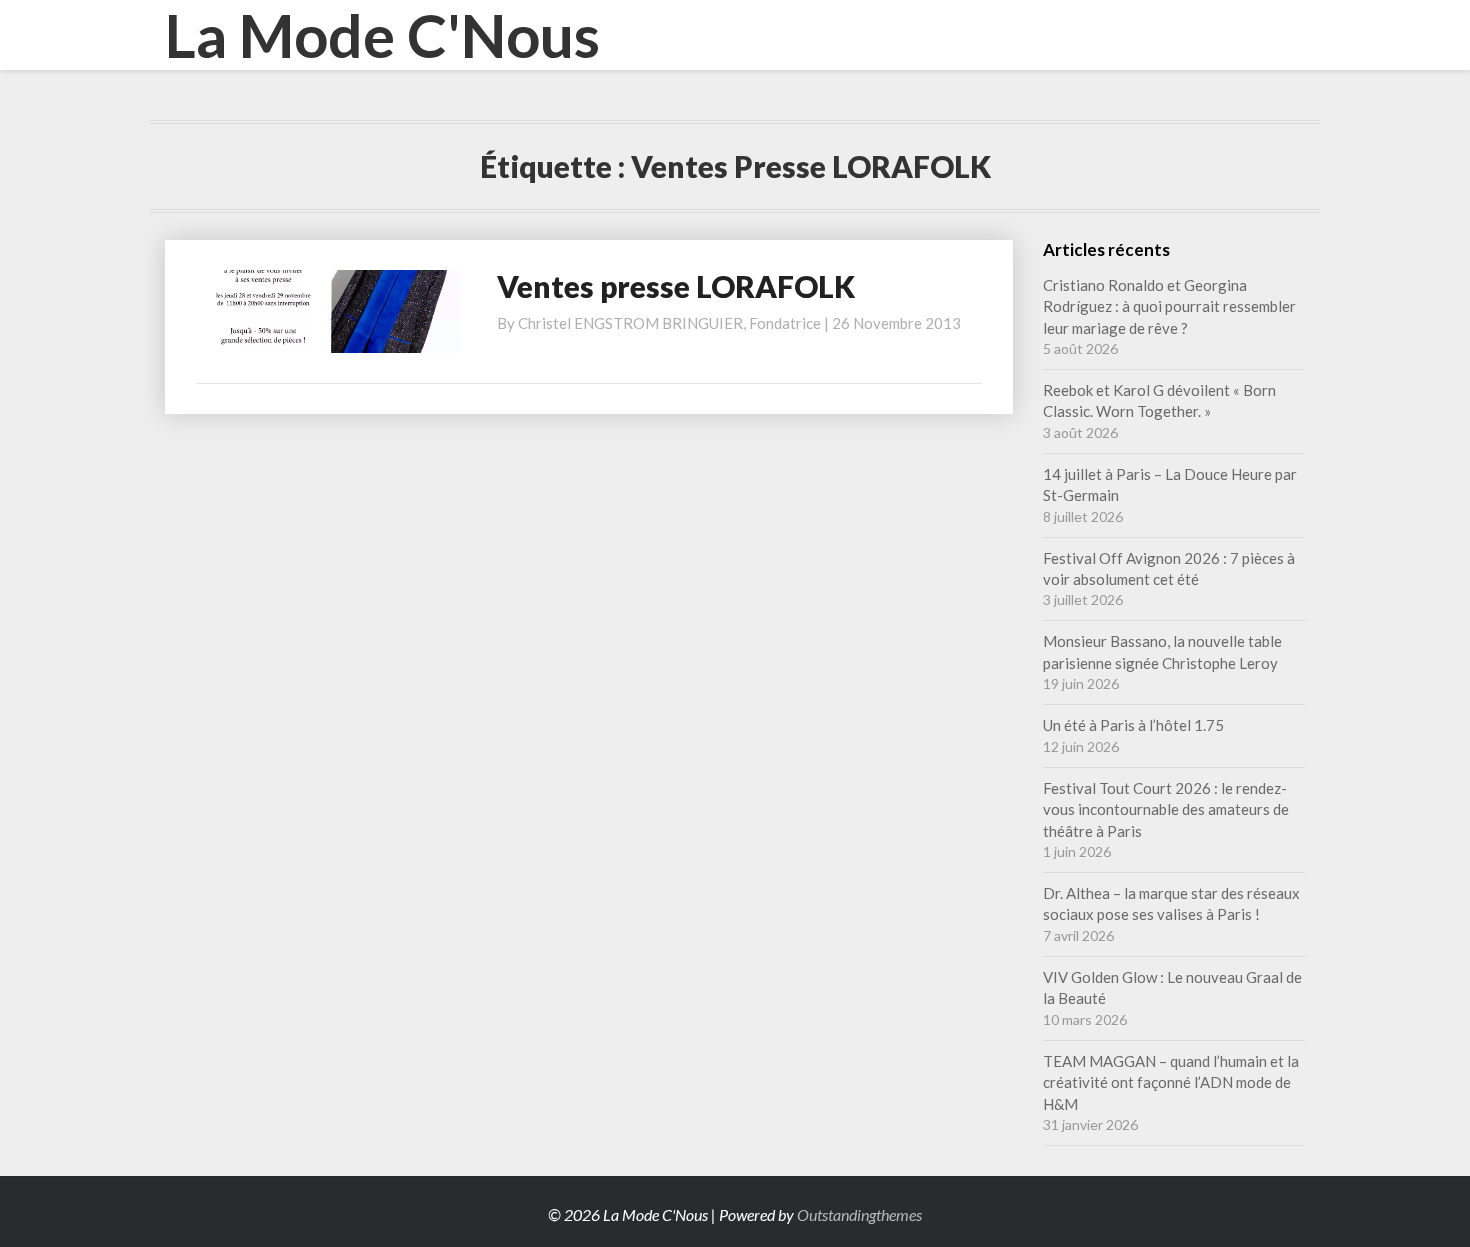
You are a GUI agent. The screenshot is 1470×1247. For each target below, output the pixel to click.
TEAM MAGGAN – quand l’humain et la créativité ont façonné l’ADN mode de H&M (1171, 1082)
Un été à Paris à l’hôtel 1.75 (1133, 725)
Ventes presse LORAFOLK (676, 286)
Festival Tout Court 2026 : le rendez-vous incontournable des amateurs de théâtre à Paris (1166, 809)
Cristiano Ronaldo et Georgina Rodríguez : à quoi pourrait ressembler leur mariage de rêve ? (1169, 306)
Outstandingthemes (859, 1214)
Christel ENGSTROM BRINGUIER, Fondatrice (669, 323)
